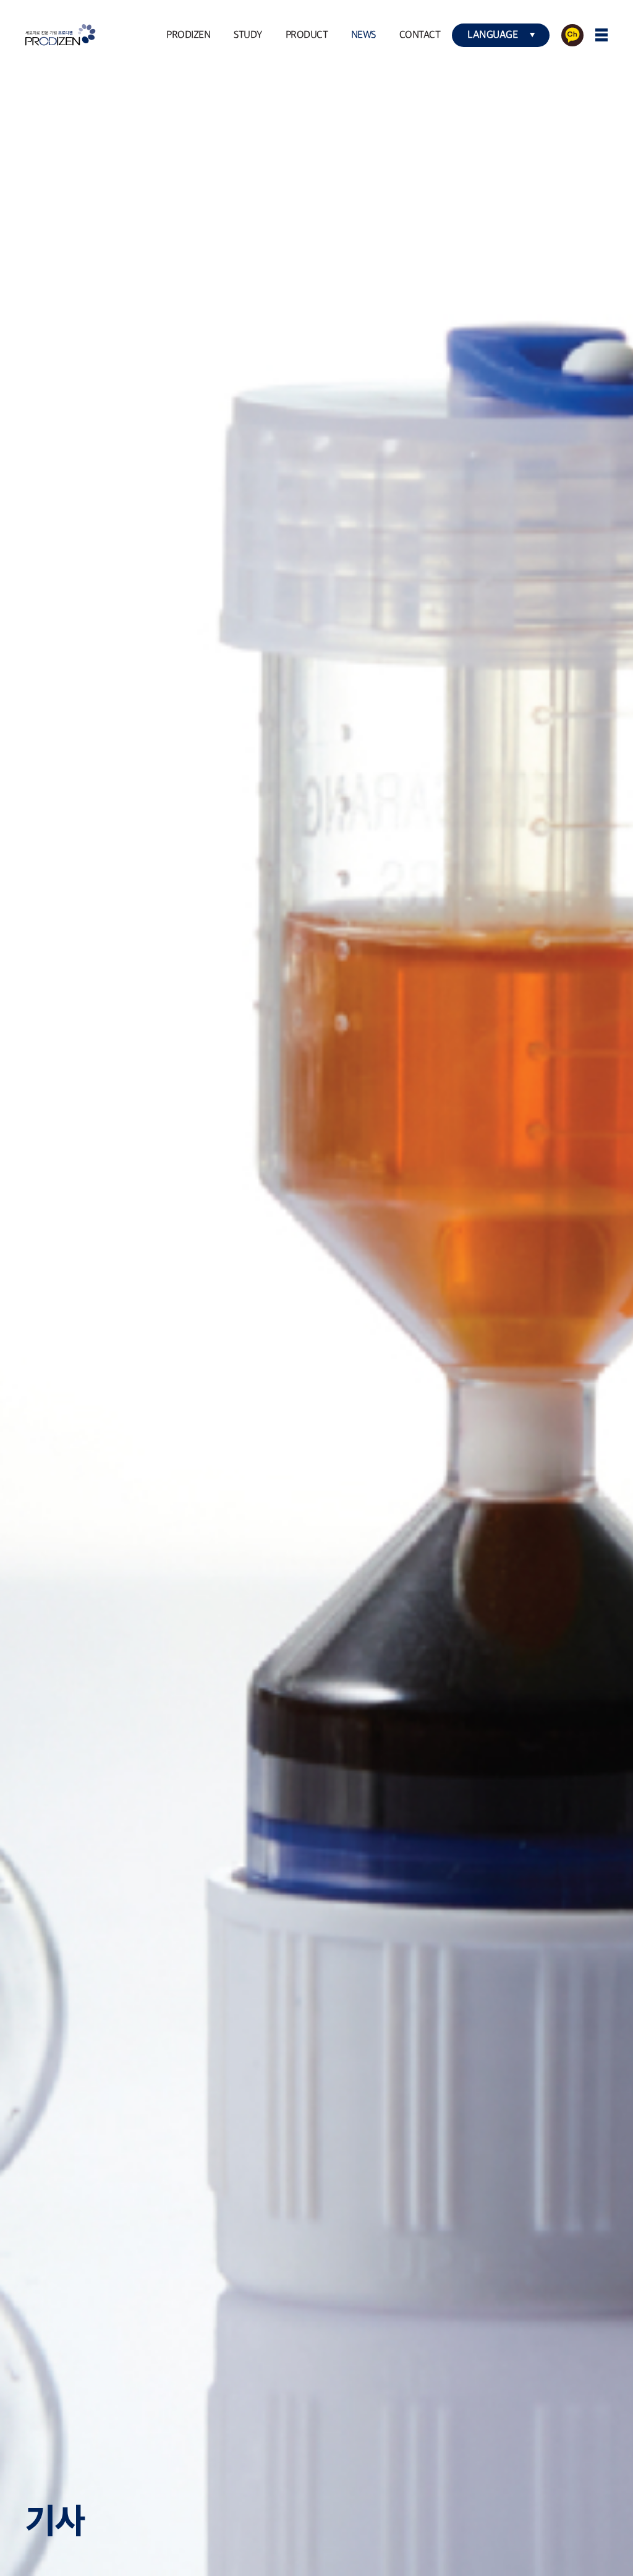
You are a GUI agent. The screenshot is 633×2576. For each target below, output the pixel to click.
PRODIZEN (188, 35)
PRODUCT (307, 35)
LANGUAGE (493, 35)
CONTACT (420, 35)
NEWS (363, 35)
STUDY (248, 35)
